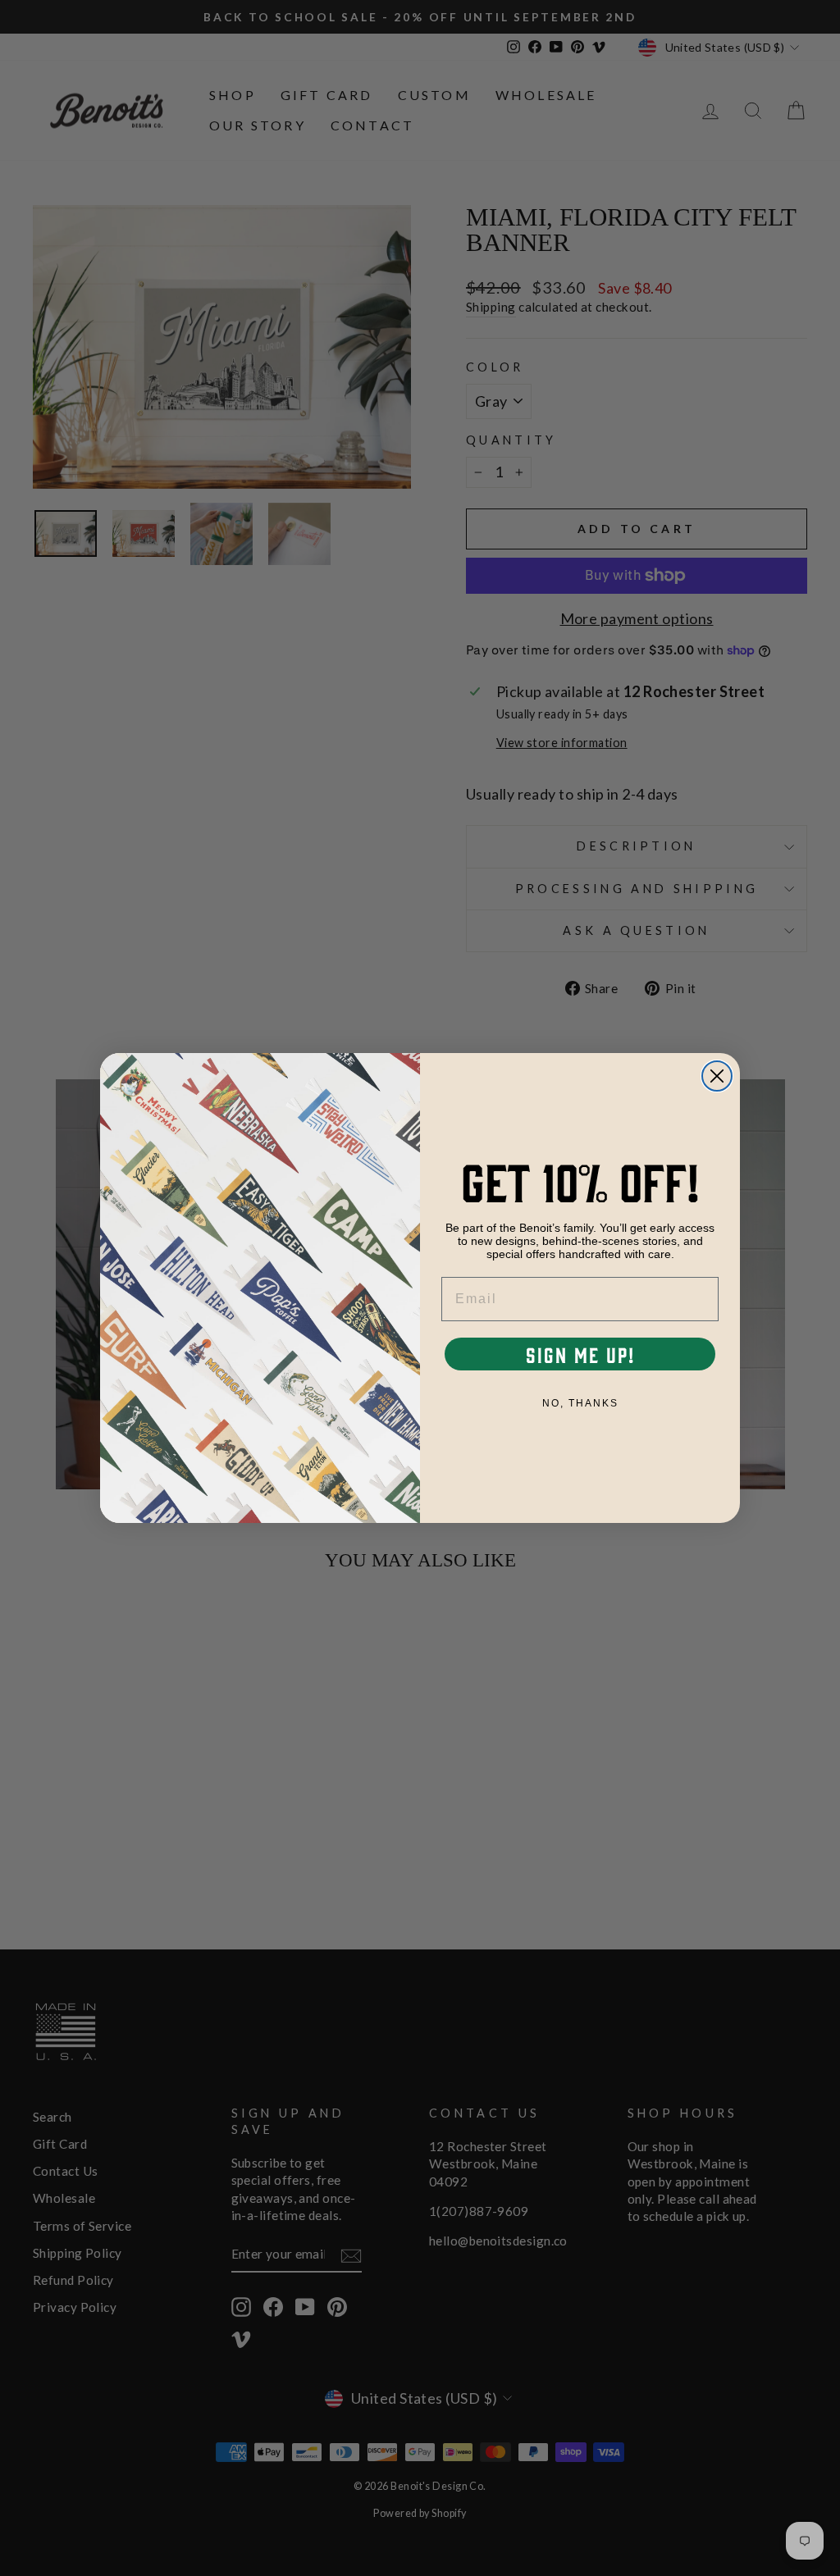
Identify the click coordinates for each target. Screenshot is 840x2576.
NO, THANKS (580, 1403)
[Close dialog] (717, 1076)
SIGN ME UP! (580, 1354)
